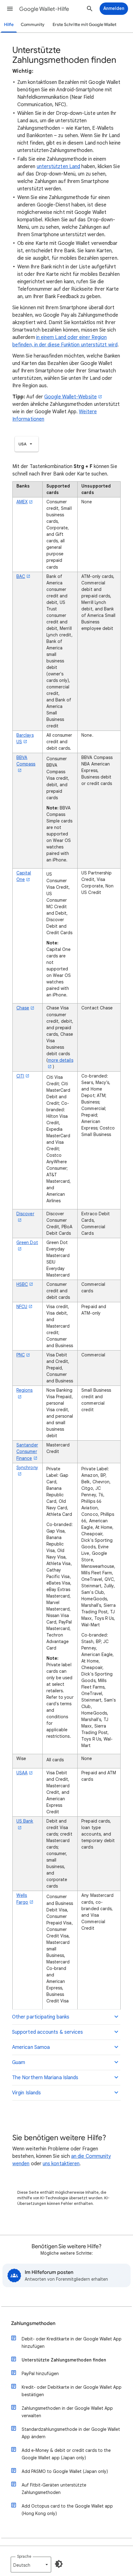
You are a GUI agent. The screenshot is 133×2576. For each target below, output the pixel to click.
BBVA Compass (26, 761)
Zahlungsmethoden (33, 2323)
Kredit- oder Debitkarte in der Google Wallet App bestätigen (72, 2391)
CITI (20, 1076)
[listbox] (27, 444)
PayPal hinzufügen (40, 2374)
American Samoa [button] (31, 2047)
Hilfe (9, 25)
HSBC (22, 1284)
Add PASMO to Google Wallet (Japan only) (65, 2471)
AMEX (22, 502)
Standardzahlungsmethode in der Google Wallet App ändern (71, 2433)
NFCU (22, 1307)
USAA (22, 1773)
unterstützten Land (58, 167)
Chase (23, 1008)
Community (33, 25)
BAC (21, 576)
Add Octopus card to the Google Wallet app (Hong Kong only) (67, 2510)
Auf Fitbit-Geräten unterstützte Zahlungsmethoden (54, 2489)
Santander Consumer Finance (27, 1451)
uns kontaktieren (61, 2164)
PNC (21, 1355)
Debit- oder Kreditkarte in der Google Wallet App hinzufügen (72, 2343)
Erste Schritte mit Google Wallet (84, 25)
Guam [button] (19, 2062)
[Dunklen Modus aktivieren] (59, 2564)
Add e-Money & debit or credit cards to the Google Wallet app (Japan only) (66, 2454)
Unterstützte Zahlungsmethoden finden (64, 2360)
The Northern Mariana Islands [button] (45, 2078)
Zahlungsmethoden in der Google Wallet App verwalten (67, 2412)
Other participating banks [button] (41, 2017)
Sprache (24, 2556)
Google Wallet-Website (71, 397)
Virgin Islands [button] (26, 2093)
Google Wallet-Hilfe (44, 9)
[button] (10, 9)
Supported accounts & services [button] (47, 2032)
